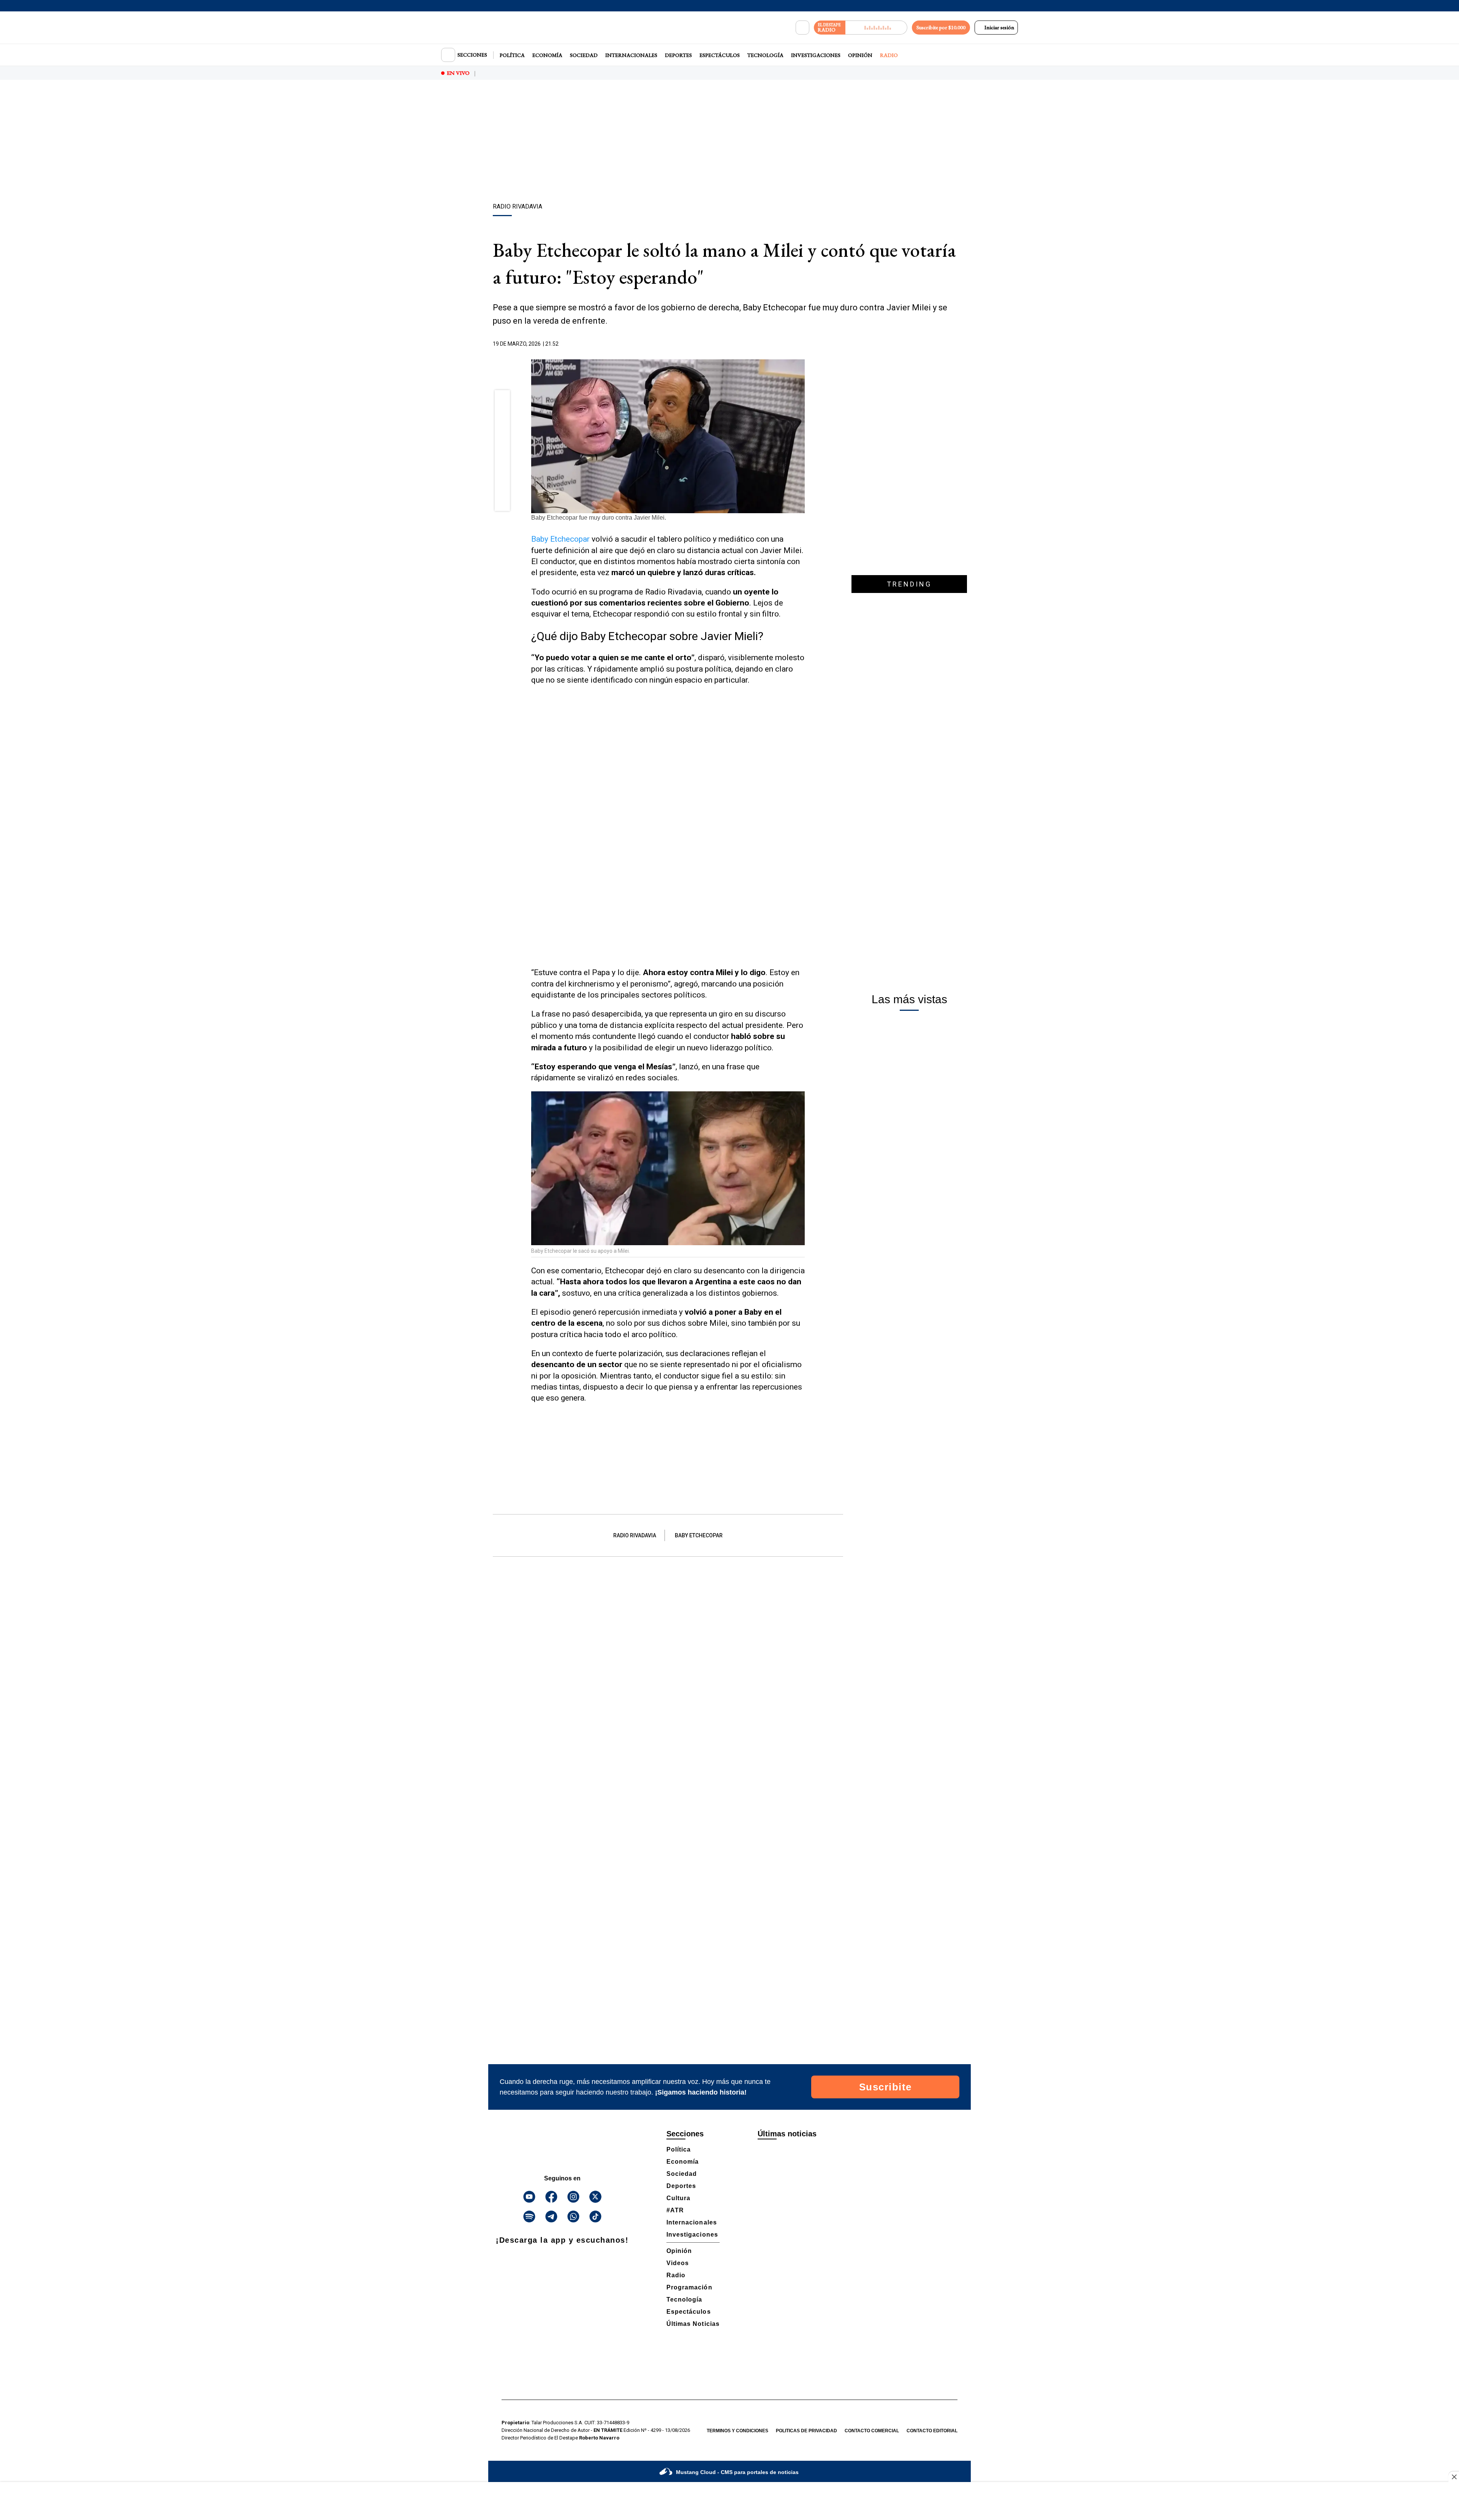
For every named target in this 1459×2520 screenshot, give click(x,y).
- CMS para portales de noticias (737, 2472)
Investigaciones (816, 55)
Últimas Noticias (693, 2324)
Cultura (678, 2198)
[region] (729, 142)
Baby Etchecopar (560, 539)
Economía (547, 55)
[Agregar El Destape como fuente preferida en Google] (803, 344)
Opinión (860, 55)
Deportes (678, 55)
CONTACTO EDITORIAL (932, 2431)
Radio (889, 55)
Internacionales (631, 55)
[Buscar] (802, 28)
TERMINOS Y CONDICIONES (737, 2431)
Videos (678, 2263)
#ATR (675, 2210)
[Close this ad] (1454, 2477)
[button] (502, 400)
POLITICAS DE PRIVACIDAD (806, 2431)
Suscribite (885, 2087)
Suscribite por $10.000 (941, 27)
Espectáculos (720, 55)
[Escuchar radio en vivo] (876, 28)
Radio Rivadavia (635, 1535)
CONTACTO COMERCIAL (872, 2431)
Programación (689, 2287)
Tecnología (765, 55)
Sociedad (584, 55)
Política (512, 55)
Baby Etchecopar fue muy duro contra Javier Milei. (599, 518)
